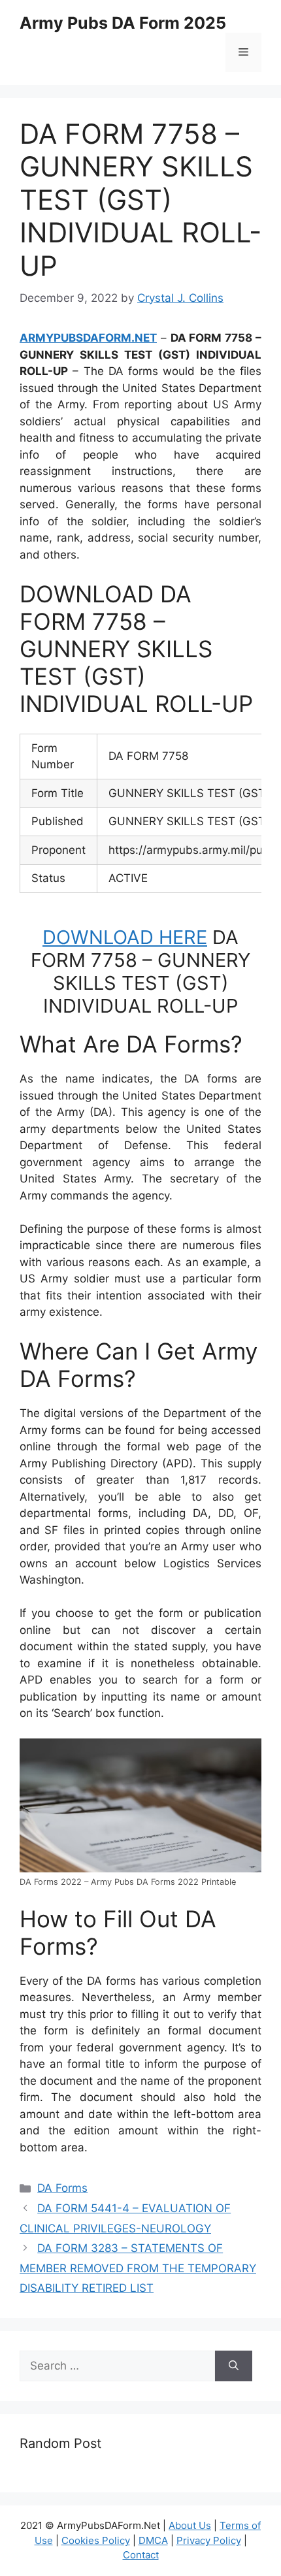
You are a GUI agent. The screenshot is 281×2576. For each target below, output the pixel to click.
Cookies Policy (96, 2540)
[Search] (234, 2366)
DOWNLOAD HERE (125, 937)
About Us (190, 2525)
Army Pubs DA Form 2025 (123, 23)
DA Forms (62, 2188)
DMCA (153, 2540)
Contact (141, 2555)
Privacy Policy (209, 2540)
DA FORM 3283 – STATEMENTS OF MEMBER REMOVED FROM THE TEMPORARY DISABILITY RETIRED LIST (138, 2268)
